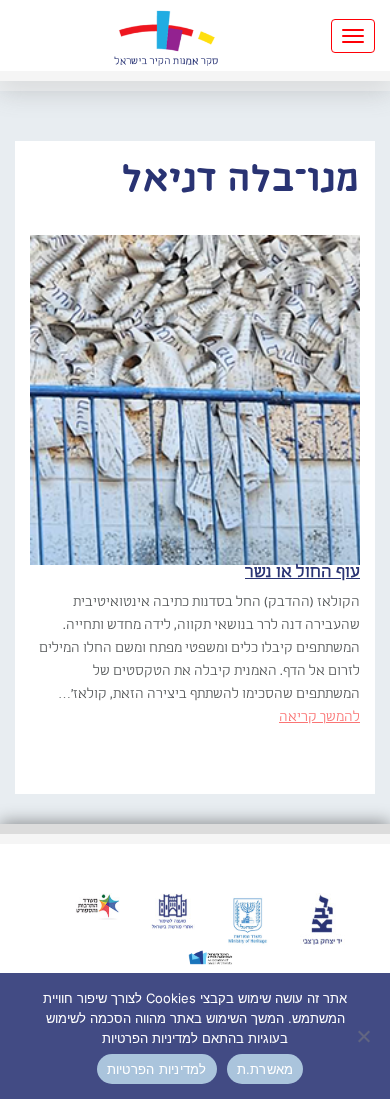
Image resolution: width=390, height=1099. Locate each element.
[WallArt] (166, 35)
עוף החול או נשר (302, 572)
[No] (365, 1036)
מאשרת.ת (265, 1069)
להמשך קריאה (319, 717)
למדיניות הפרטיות (157, 1069)
